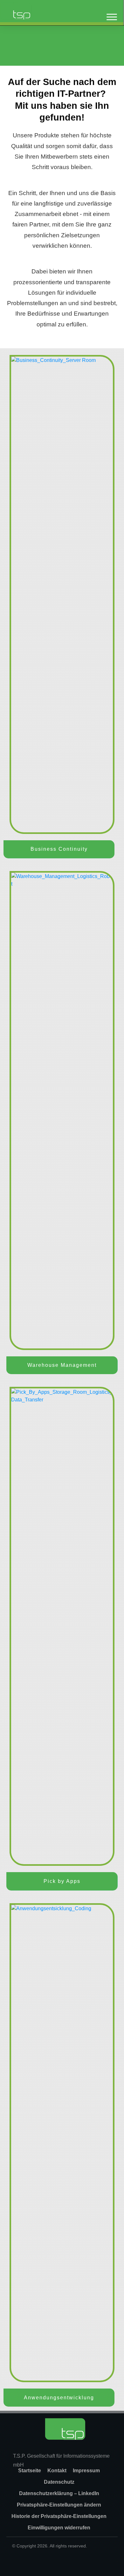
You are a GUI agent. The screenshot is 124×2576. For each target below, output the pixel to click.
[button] (59, 2505)
